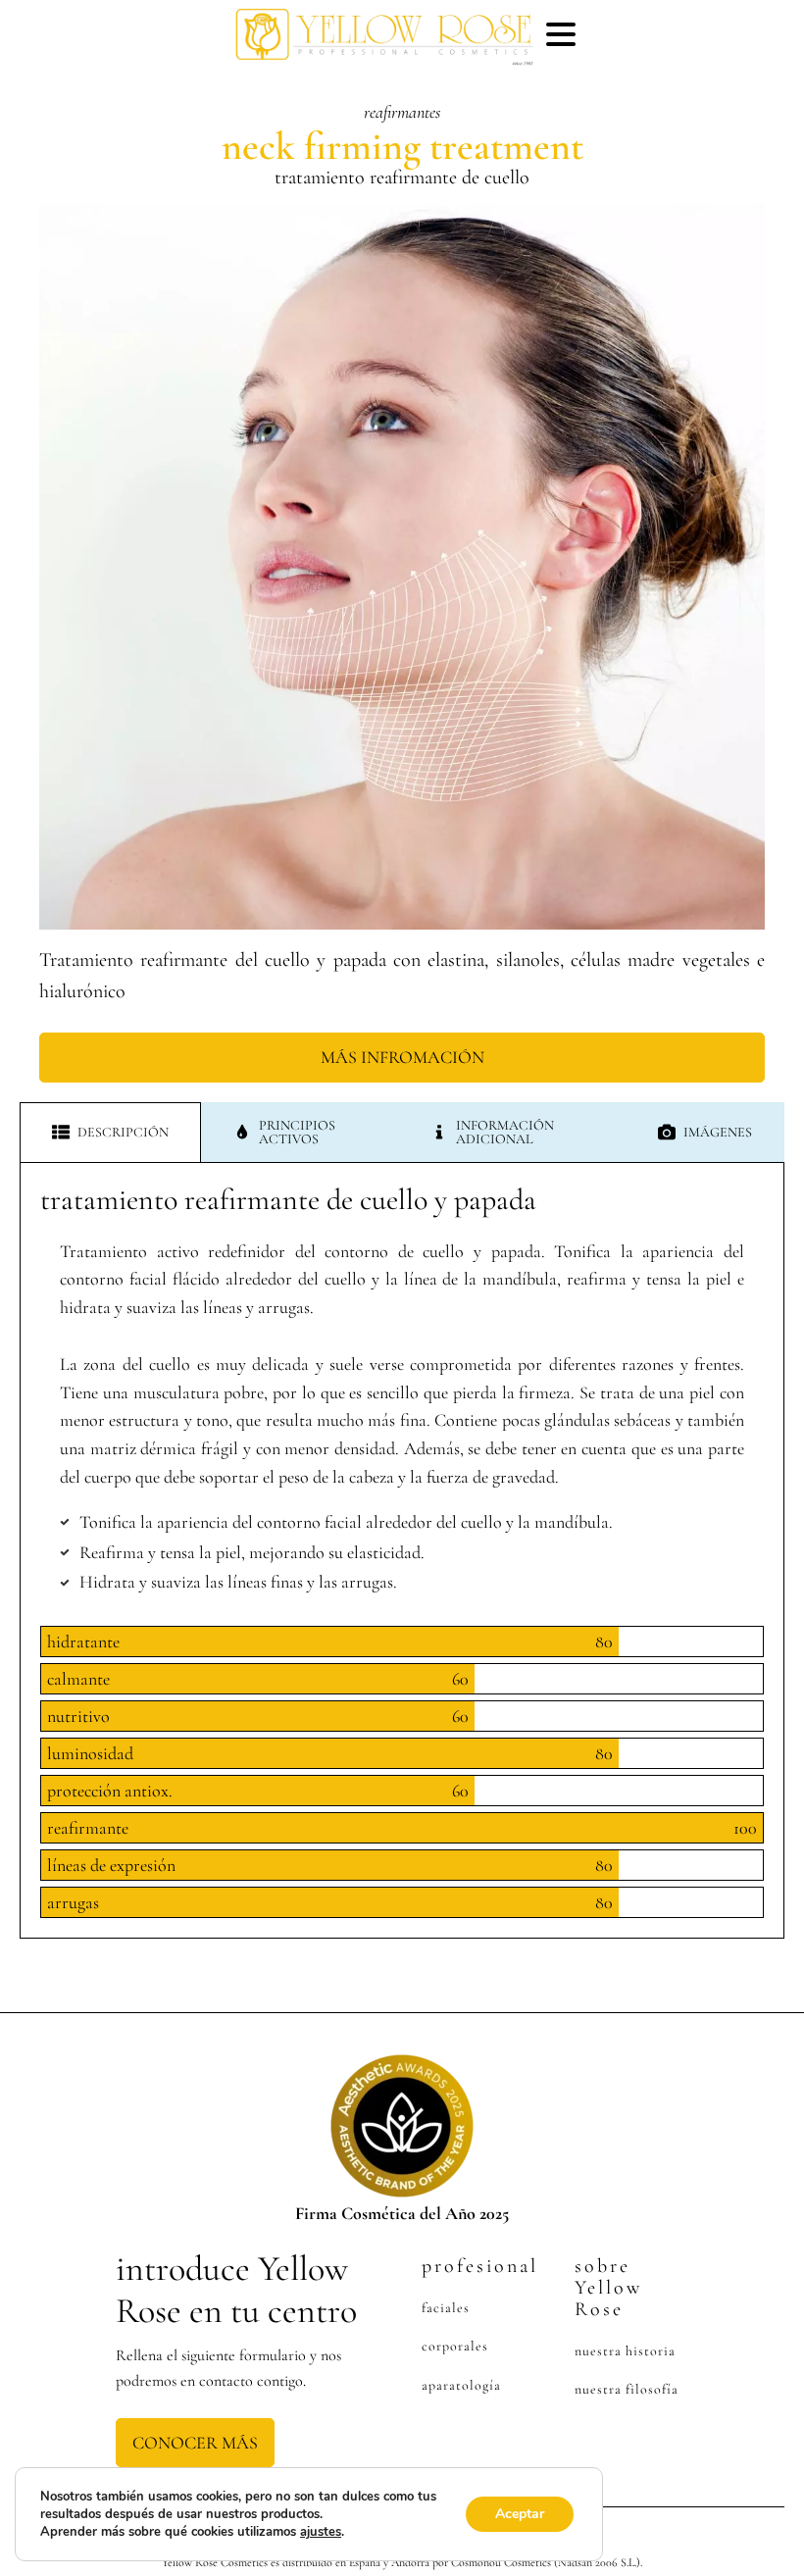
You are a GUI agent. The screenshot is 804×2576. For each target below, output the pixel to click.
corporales (455, 2346)
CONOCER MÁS (195, 2443)
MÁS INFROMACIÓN (402, 1057)
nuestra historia (625, 2351)
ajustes (321, 2532)
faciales (446, 2308)
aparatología (461, 2385)
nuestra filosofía (627, 2389)
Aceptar (520, 2514)
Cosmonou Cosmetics (501, 2562)
